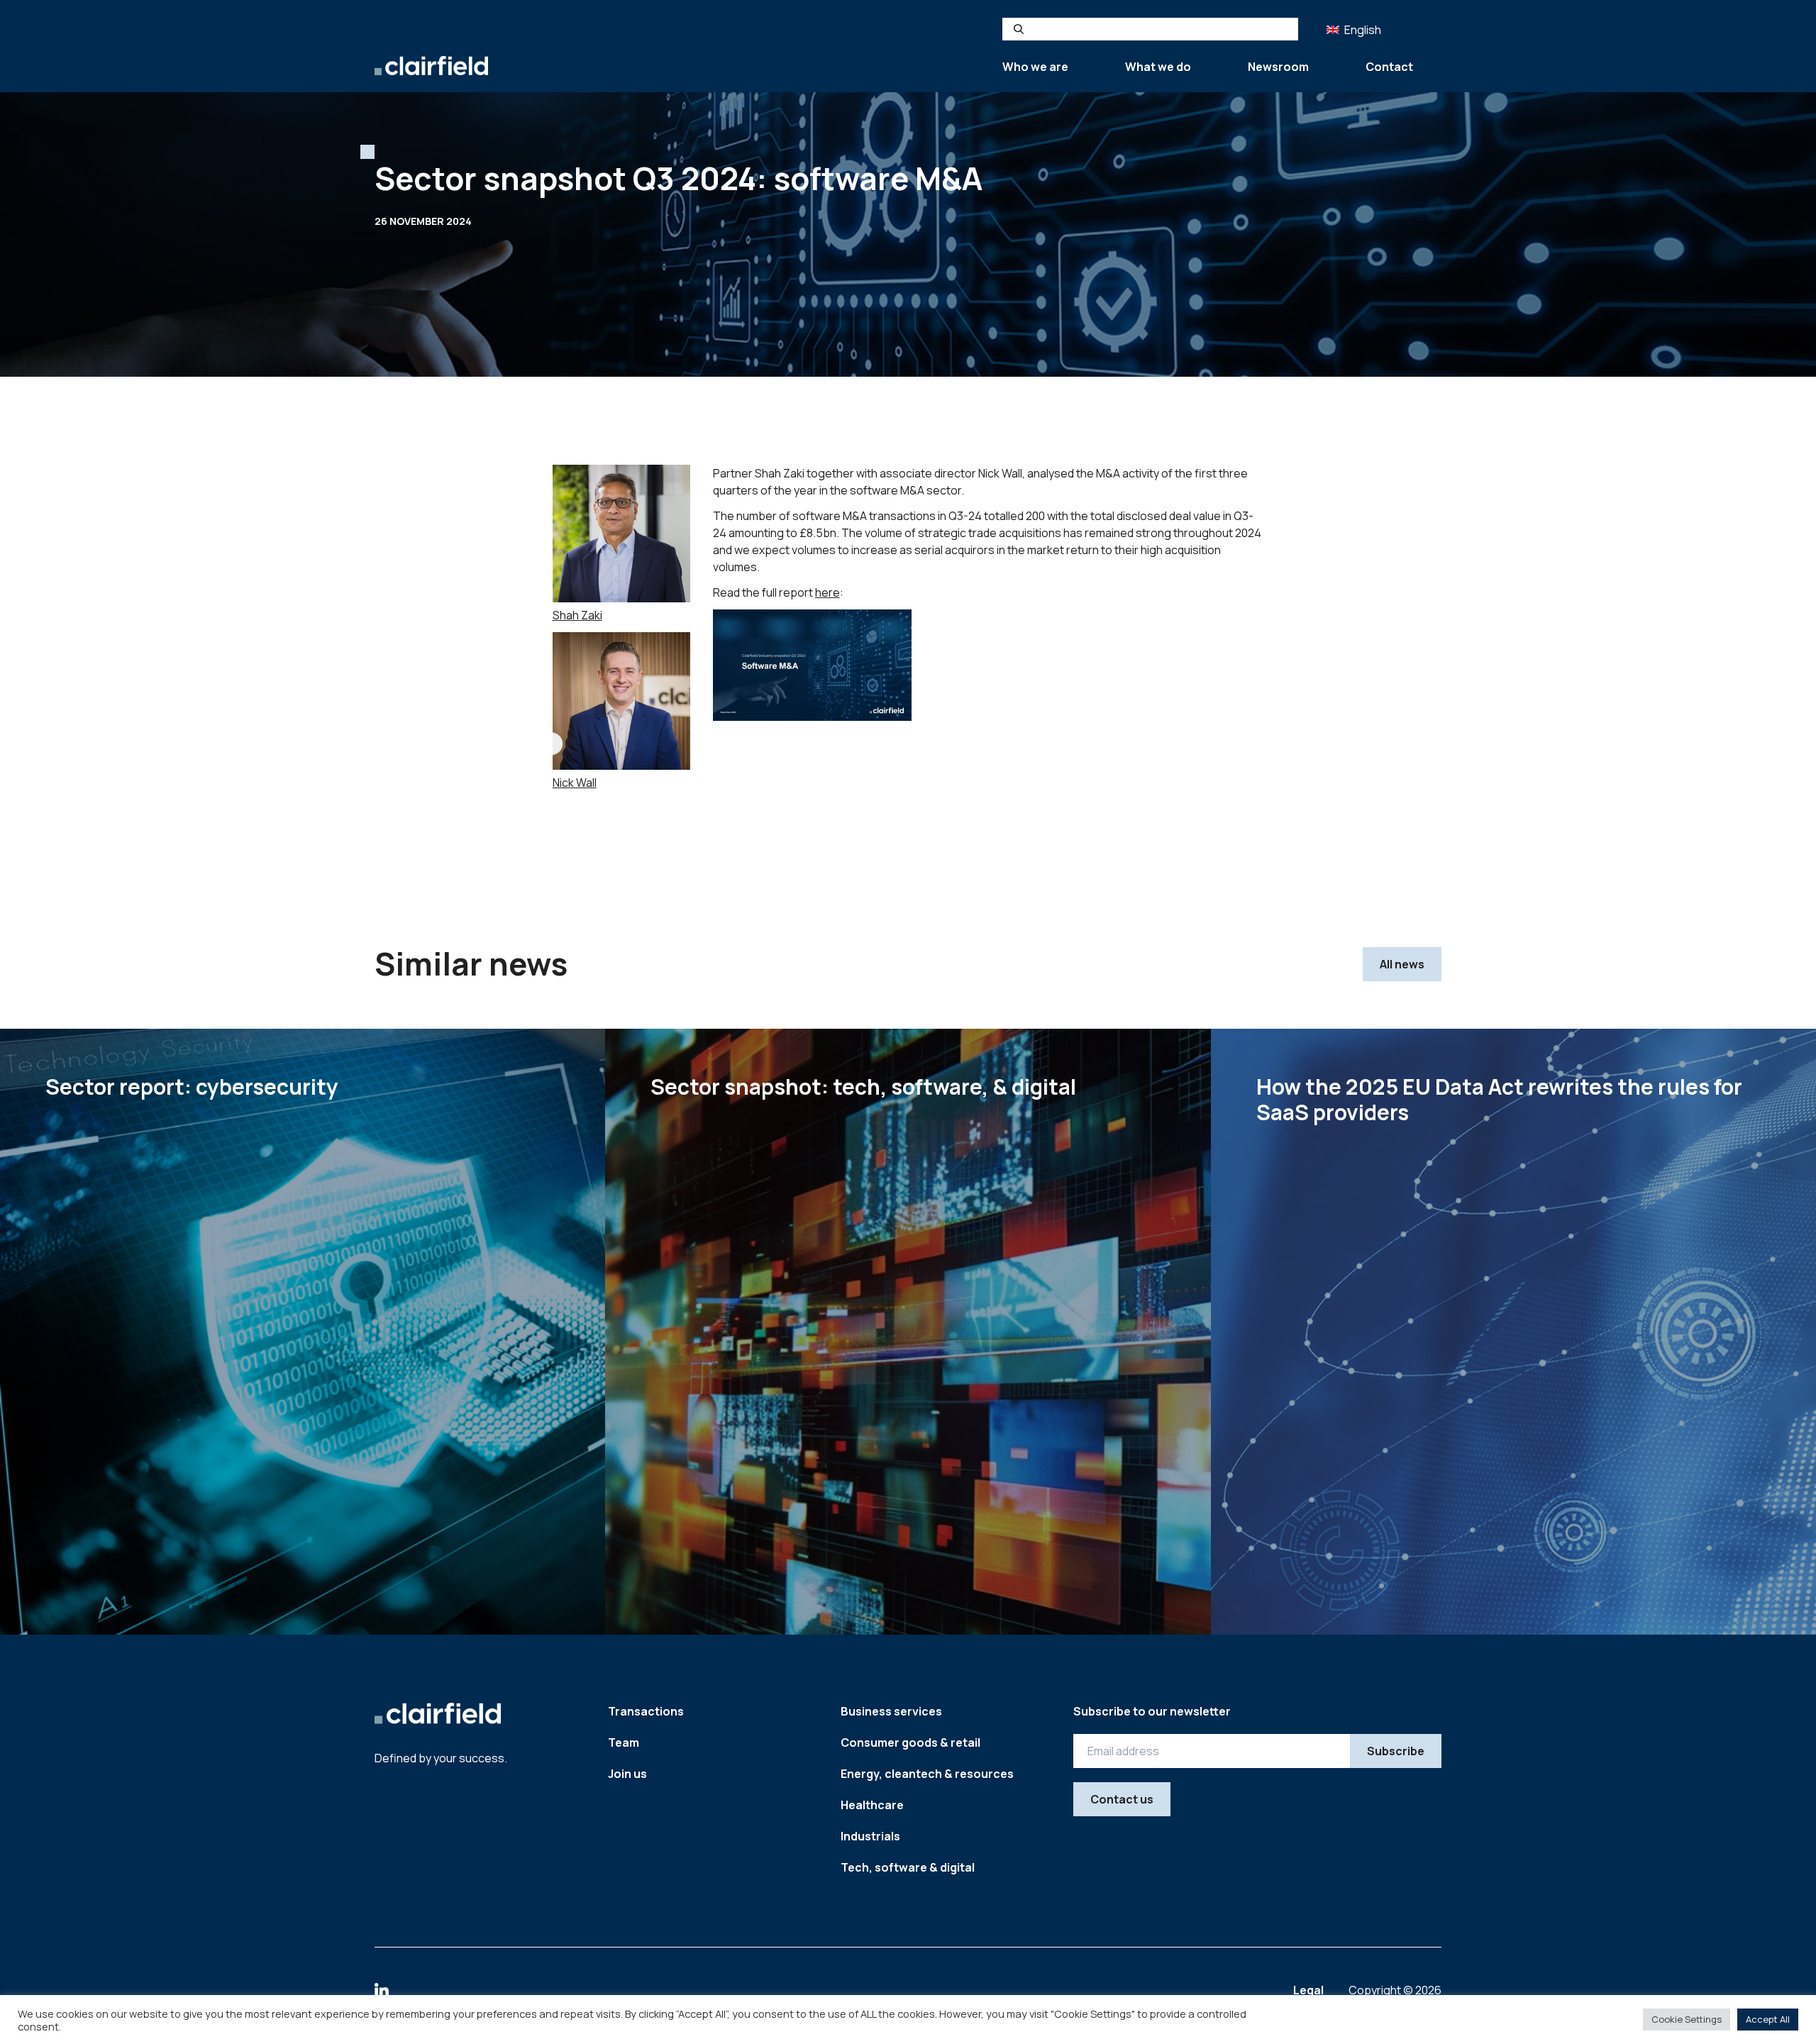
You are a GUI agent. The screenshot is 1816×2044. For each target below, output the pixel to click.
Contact (1389, 67)
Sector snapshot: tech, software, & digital (863, 1087)
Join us (627, 1774)
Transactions (646, 1711)
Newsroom (1278, 67)
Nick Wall (575, 783)
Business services (891, 1711)
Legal (1310, 1990)
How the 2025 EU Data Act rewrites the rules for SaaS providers (1499, 1099)
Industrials (870, 1836)
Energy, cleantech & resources (927, 1774)
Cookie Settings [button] (1687, 2019)
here (827, 592)
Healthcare (872, 1805)
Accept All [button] (1768, 2019)
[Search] (1019, 29)
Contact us (1122, 1799)
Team (624, 1742)
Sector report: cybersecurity (192, 1087)
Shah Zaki (577, 615)
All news (1402, 964)
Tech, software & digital (908, 1867)
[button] (1356, 29)
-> (543, 1572)
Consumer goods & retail (910, 1742)
